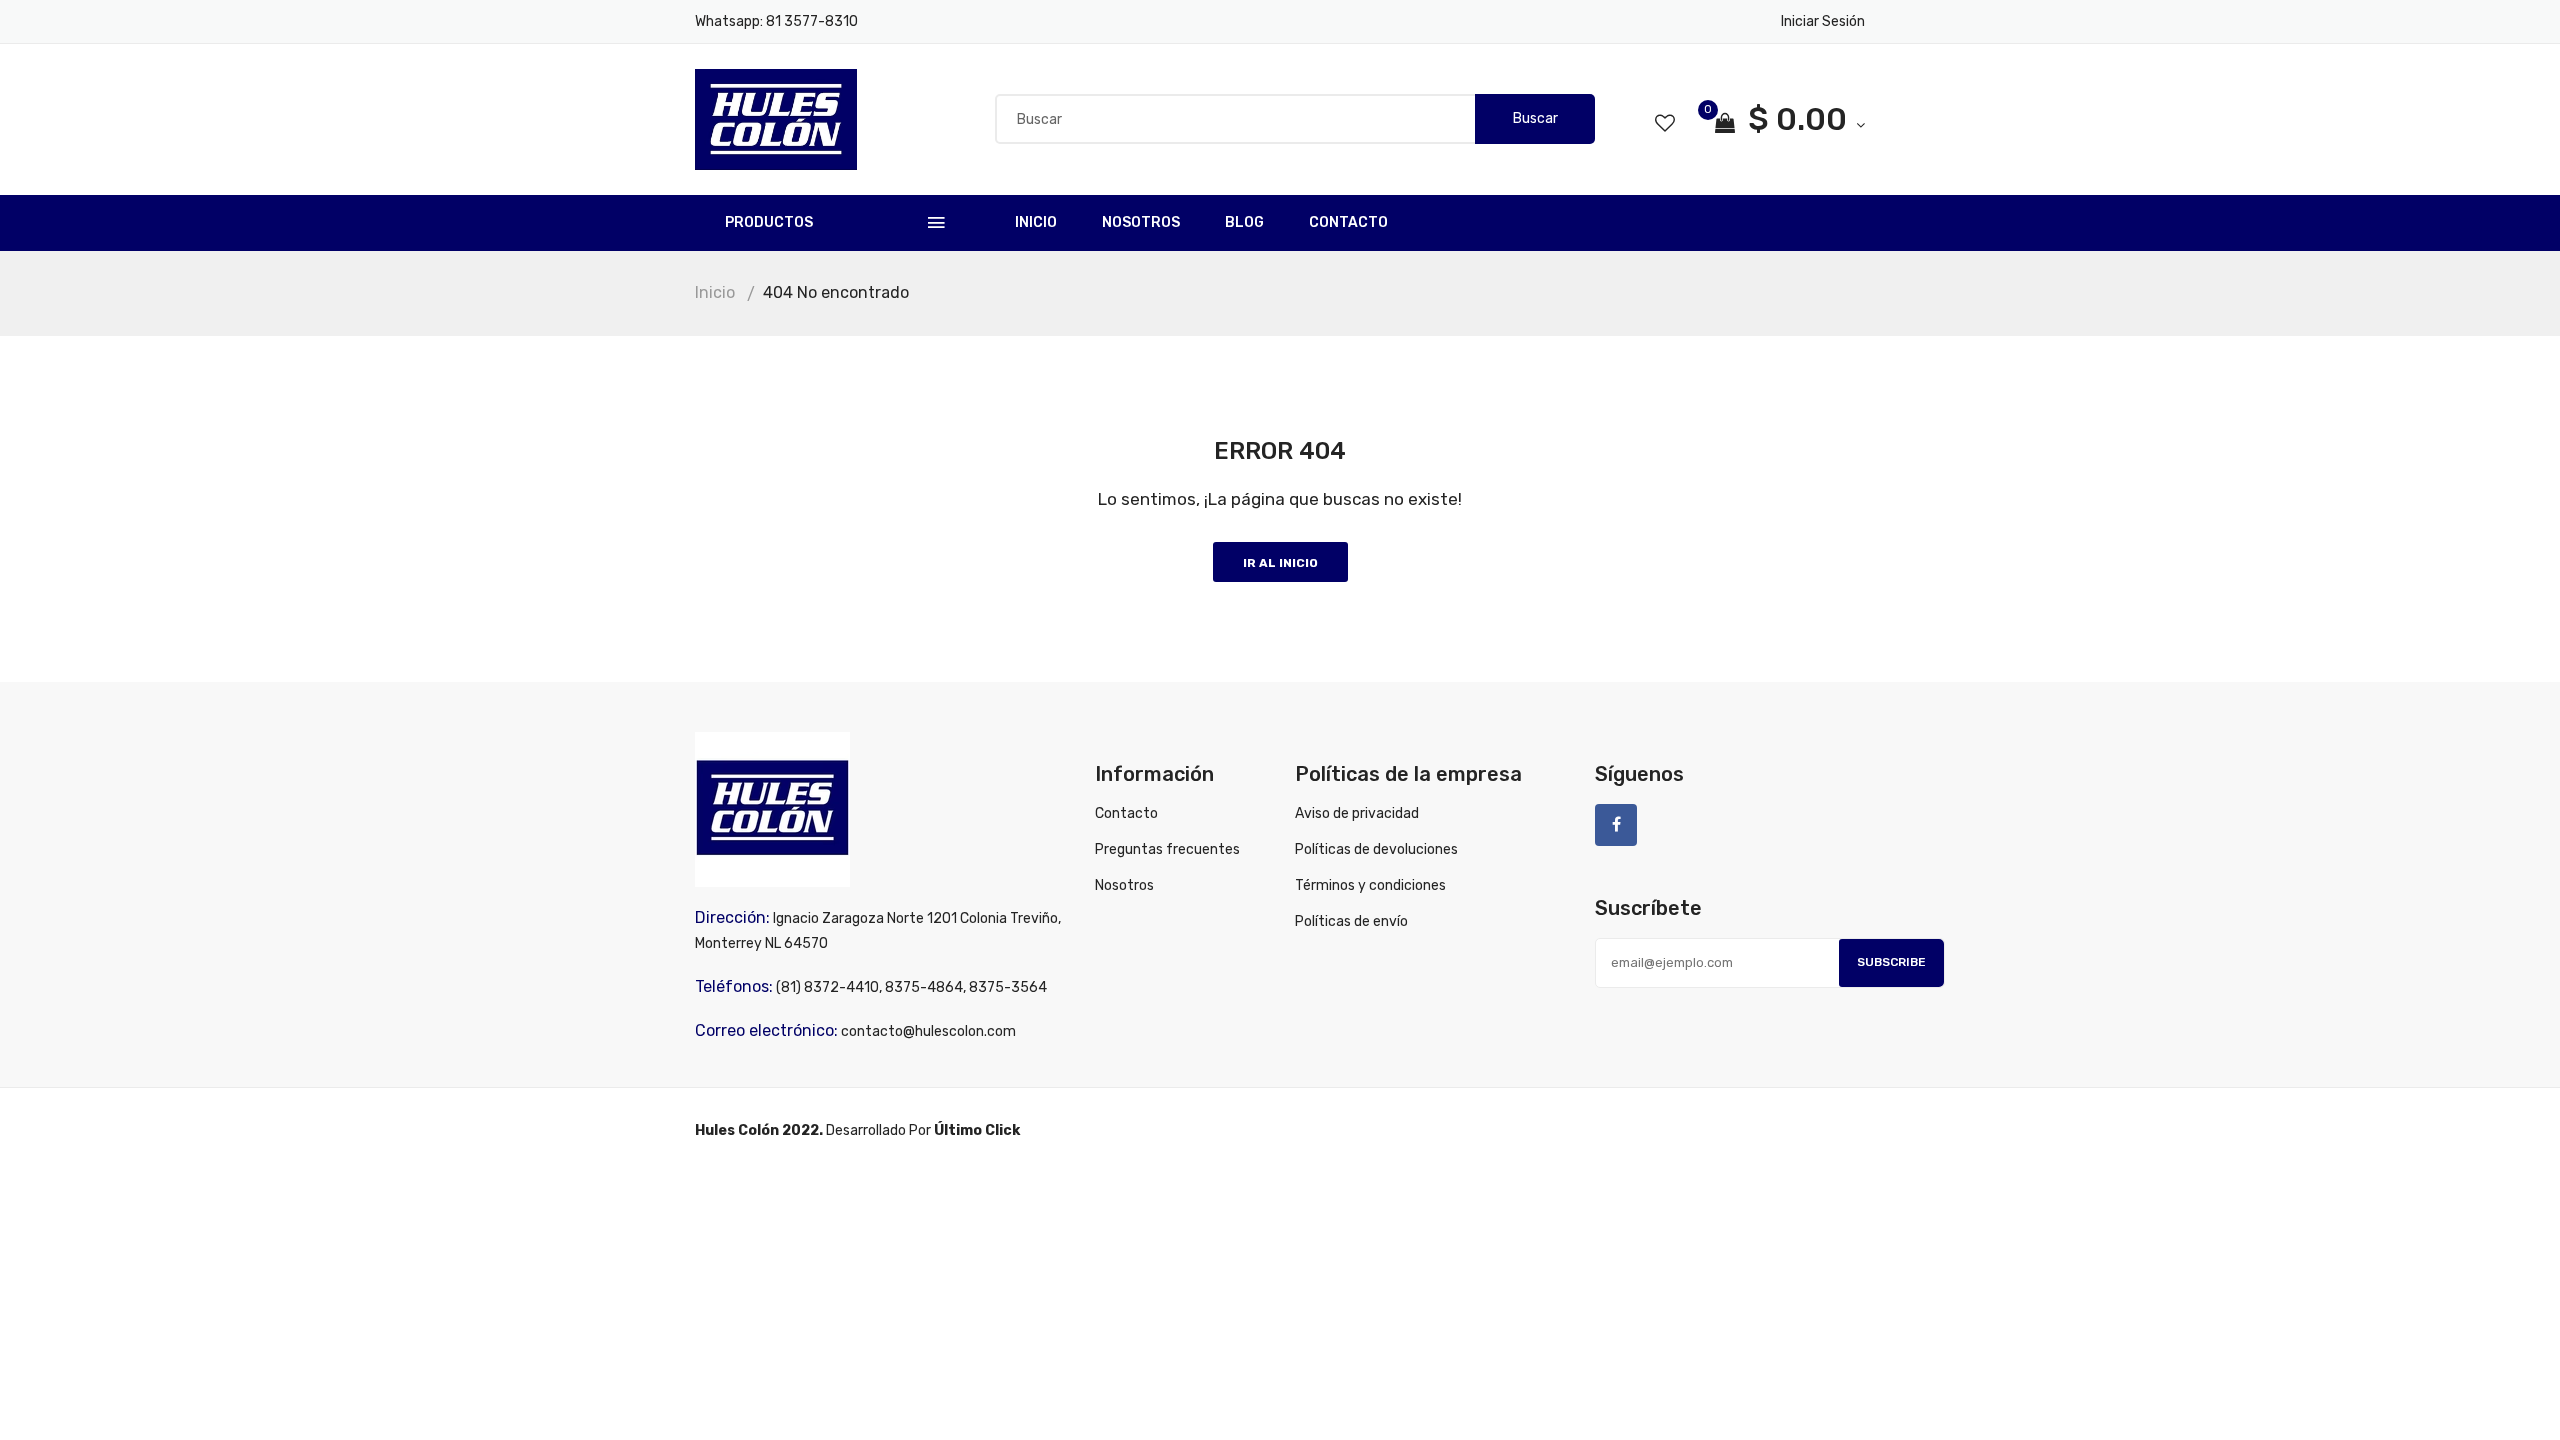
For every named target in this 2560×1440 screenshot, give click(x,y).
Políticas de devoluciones (1376, 849)
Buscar (1535, 118)
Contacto (1348, 222)
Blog (1244, 222)
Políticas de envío (1351, 921)
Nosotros (1141, 222)
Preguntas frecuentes (1167, 849)
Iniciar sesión (1823, 21)
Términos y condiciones (1370, 885)
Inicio (1036, 222)
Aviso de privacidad (1357, 813)
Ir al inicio (1280, 563)
